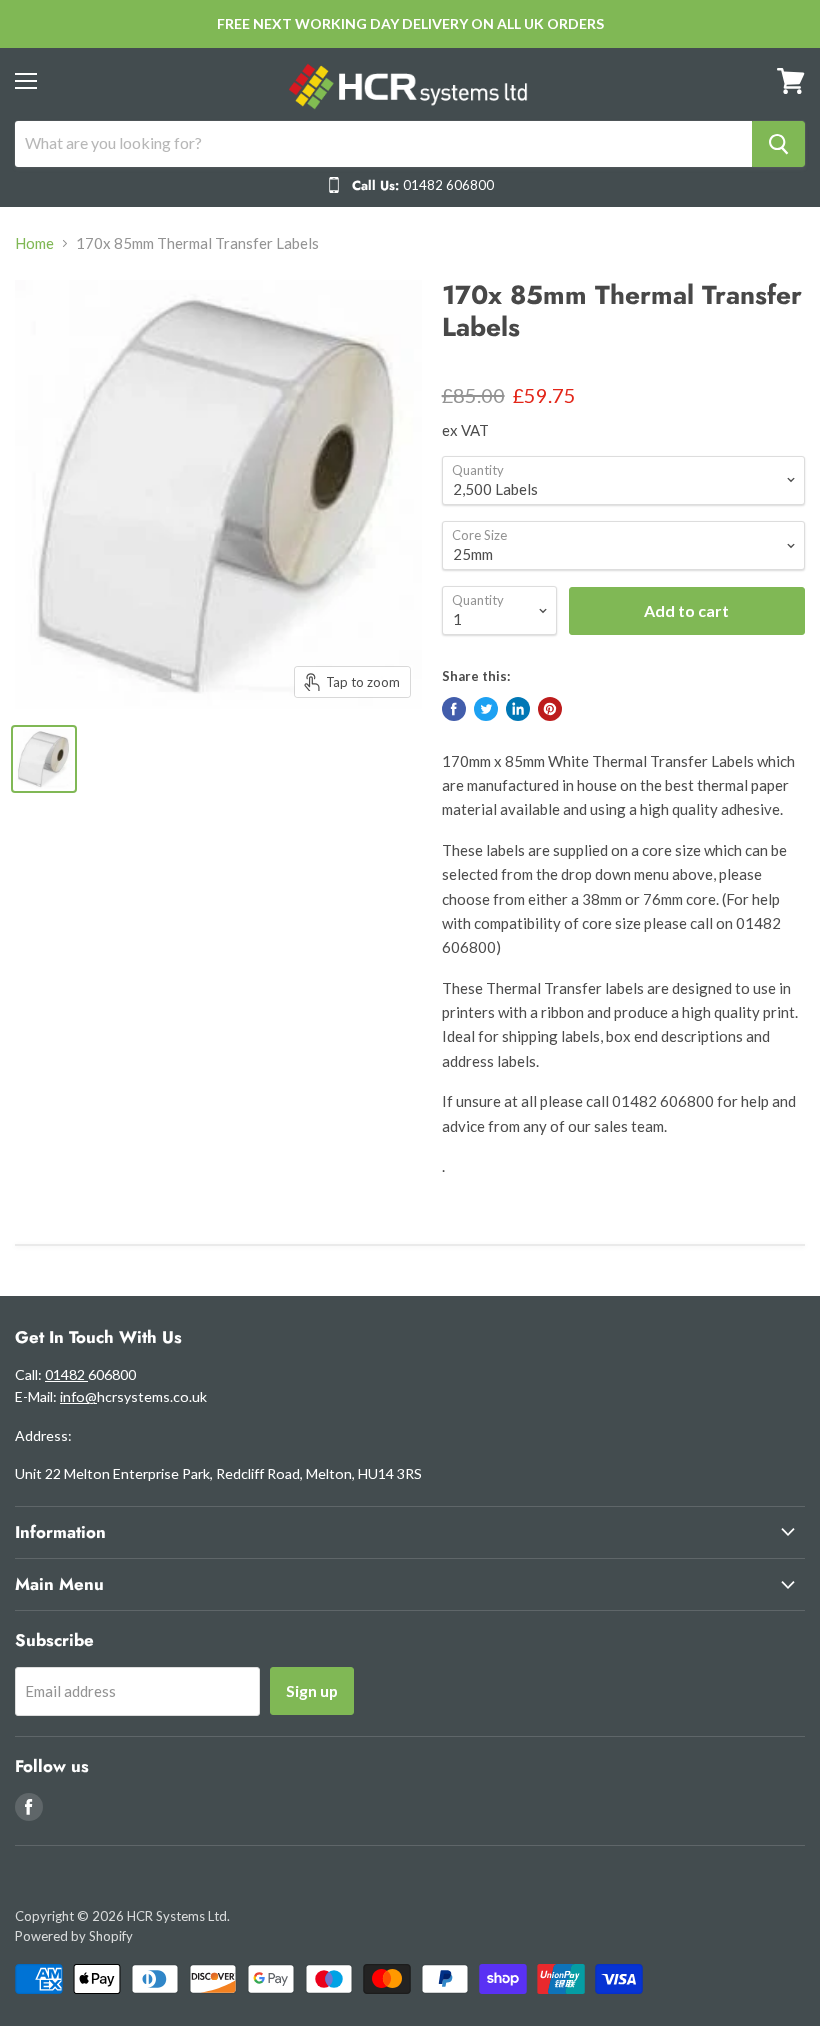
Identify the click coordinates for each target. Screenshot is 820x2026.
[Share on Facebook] (454, 709)
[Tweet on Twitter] (486, 709)
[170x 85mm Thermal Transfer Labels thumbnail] (44, 759)
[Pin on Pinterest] (550, 709)
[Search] (778, 144)
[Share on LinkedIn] (518, 709)
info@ (78, 1396)
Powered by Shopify (74, 1936)
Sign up (312, 1690)
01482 (66, 1374)
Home (34, 243)
